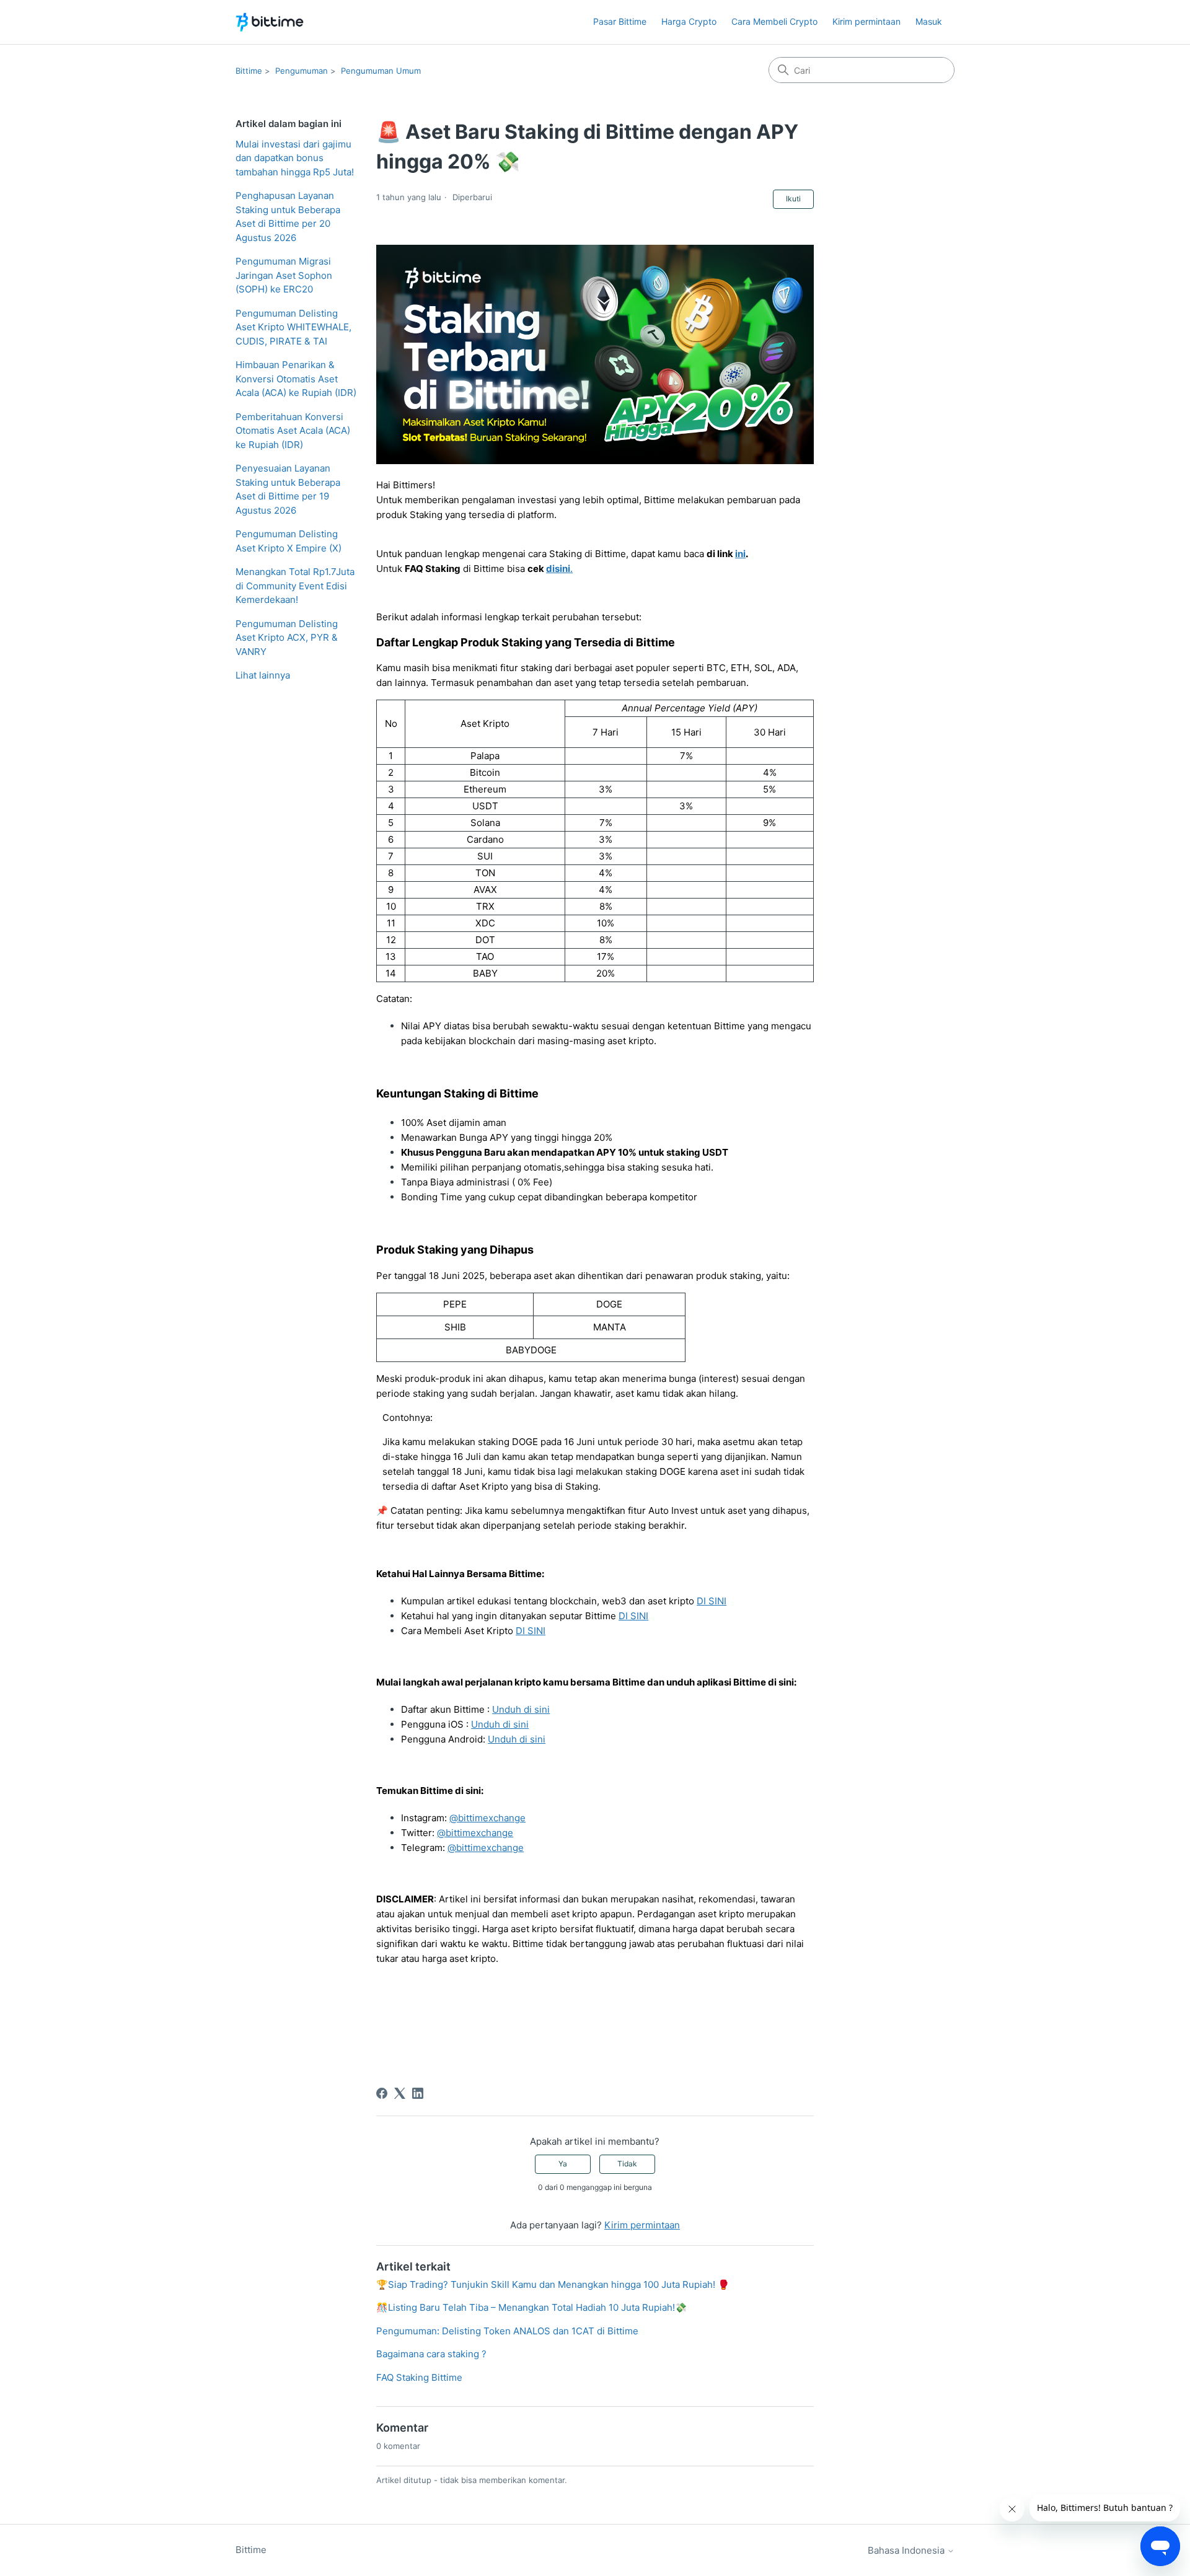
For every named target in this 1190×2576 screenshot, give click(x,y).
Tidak (627, 2164)
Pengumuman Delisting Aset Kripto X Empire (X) (289, 541)
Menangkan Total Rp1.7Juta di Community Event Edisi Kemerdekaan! (295, 586)
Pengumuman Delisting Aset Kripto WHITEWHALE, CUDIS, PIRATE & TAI (293, 327)
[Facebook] (382, 2093)
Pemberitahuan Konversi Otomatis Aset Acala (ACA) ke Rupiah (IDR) (293, 431)
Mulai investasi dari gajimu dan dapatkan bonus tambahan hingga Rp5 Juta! (295, 158)
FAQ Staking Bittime (419, 2377)
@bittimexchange (487, 1818)
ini (740, 554)
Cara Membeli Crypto (774, 21)
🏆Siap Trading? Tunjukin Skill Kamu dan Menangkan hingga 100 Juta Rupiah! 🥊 (553, 2284)
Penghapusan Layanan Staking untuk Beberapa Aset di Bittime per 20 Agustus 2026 (288, 217)
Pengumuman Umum (381, 71)
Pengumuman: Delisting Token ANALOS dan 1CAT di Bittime (507, 2331)
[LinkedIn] (418, 2093)
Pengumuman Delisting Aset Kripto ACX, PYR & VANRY (287, 638)
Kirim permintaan (866, 21)
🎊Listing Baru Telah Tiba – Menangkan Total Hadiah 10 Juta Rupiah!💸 (531, 2307)
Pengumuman (302, 71)
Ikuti (793, 199)
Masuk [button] (929, 21)
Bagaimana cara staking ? (431, 2354)
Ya (563, 2164)
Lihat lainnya (263, 675)
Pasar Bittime (620, 21)
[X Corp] (400, 2093)
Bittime (249, 71)
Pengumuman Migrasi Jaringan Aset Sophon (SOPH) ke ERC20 (284, 275)
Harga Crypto (689, 21)
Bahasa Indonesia (907, 2550)
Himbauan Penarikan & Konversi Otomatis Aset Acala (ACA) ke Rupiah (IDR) (296, 379)
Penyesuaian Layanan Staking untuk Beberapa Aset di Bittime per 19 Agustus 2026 (288, 489)
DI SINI (712, 1601)
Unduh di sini (521, 1709)
